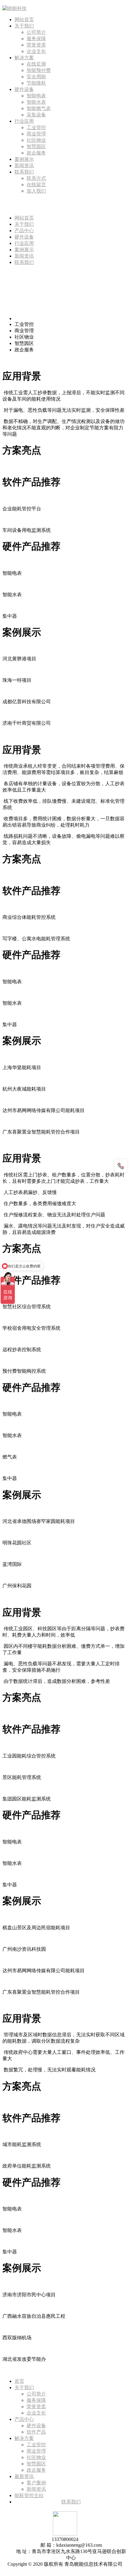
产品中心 (24, 231)
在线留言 (36, 185)
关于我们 (24, 26)
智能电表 (36, 96)
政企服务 (36, 153)
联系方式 (36, 178)
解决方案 (24, 58)
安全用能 (36, 77)
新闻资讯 (24, 166)
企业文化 (36, 51)
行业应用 (24, 121)
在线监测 (36, 64)
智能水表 (36, 102)
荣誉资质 (36, 45)
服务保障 (36, 39)
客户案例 (36, 2483)
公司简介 (36, 32)
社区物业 (36, 140)
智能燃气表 (39, 108)
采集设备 (36, 115)
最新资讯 (24, 2476)
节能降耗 (36, 83)
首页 (19, 2381)
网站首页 (24, 20)
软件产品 (36, 2432)
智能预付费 (39, 70)
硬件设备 (24, 89)
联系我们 (24, 172)
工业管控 (36, 127)
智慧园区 (36, 146)
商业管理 (36, 134)
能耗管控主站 (29, 2495)
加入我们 (36, 191)
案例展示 (24, 159)
